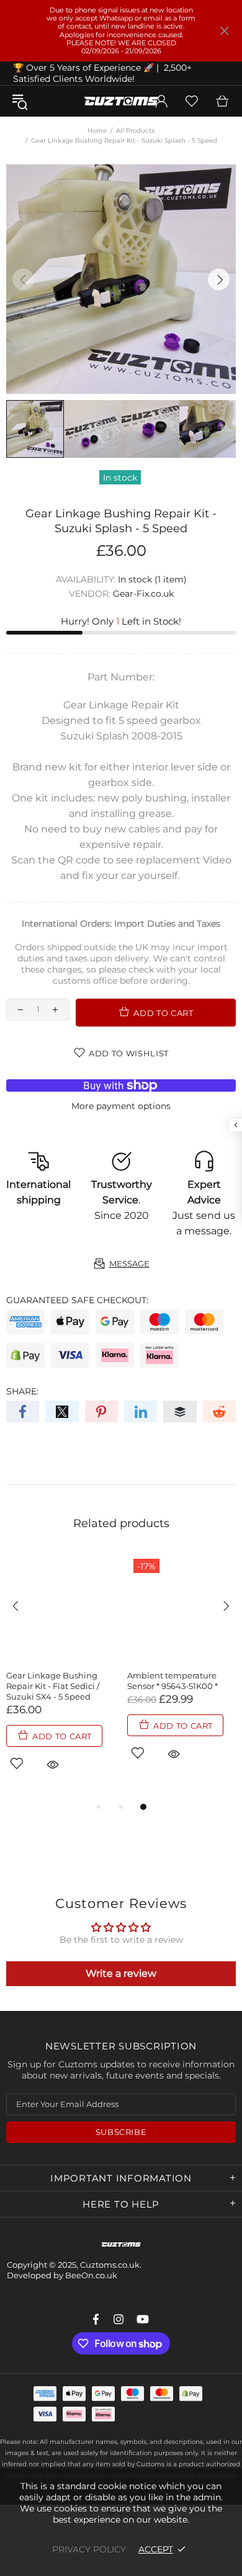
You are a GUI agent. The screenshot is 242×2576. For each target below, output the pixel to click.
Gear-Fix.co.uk (143, 594)
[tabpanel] (60, 1676)
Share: (22, 1391)
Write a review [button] (121, 1973)
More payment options (121, 1106)
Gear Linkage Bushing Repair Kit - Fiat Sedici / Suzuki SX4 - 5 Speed (53, 1686)
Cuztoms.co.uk (121, 101)
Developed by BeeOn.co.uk (62, 2275)
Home (97, 131)
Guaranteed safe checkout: (77, 1300)
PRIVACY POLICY (89, 2549)
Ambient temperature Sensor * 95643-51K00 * (173, 1681)
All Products (135, 131)
